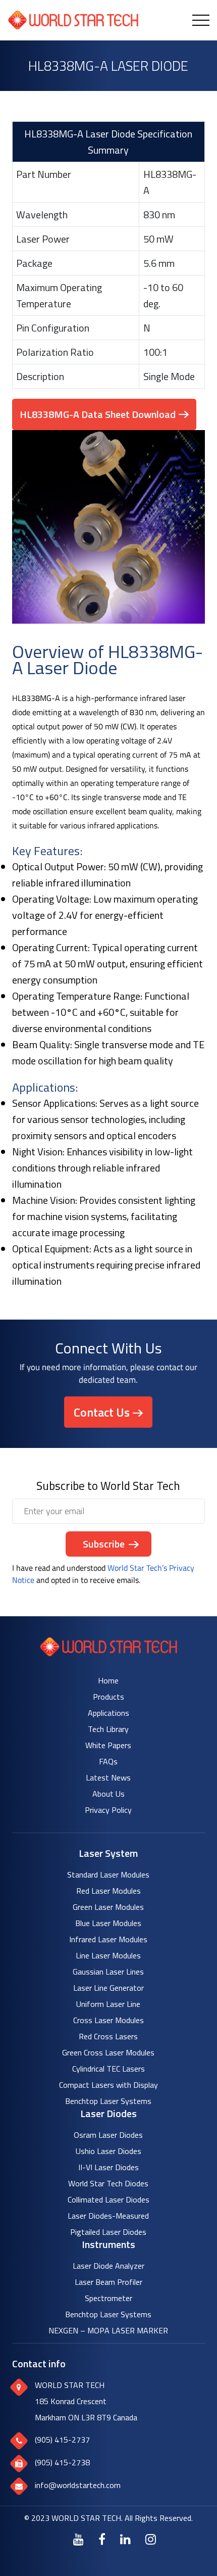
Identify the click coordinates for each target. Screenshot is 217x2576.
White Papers (108, 1745)
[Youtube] (78, 2539)
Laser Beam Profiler (108, 2282)
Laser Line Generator (108, 1988)
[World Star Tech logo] (109, 1653)
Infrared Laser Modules (108, 1939)
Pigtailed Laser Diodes (108, 2232)
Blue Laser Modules (108, 1923)
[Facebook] (102, 2539)
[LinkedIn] (125, 2539)
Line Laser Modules (108, 1955)
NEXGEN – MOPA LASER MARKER (108, 2330)
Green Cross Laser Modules (108, 2052)
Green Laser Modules (108, 1907)
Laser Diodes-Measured (108, 2216)
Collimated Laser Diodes (108, 2199)
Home (108, 1680)
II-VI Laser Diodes (108, 2167)
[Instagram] (151, 2539)
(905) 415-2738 (62, 2462)
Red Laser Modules (108, 1891)
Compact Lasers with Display (108, 2085)
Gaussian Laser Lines (108, 1972)
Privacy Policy (108, 1810)
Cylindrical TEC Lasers (108, 2069)
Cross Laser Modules (108, 2020)
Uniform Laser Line (108, 2004)
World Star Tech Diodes (108, 2183)
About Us (108, 1794)
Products (108, 1697)
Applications (108, 1713)
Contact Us (102, 1412)
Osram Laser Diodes (108, 2135)
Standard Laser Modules (108, 1875)
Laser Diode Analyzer (108, 2266)
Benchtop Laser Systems (108, 2101)
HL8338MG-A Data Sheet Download (98, 414)
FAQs (108, 1761)
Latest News (108, 1777)
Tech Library (108, 1729)
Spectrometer (108, 2298)
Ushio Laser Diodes (108, 2151)
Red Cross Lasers (108, 2036)
